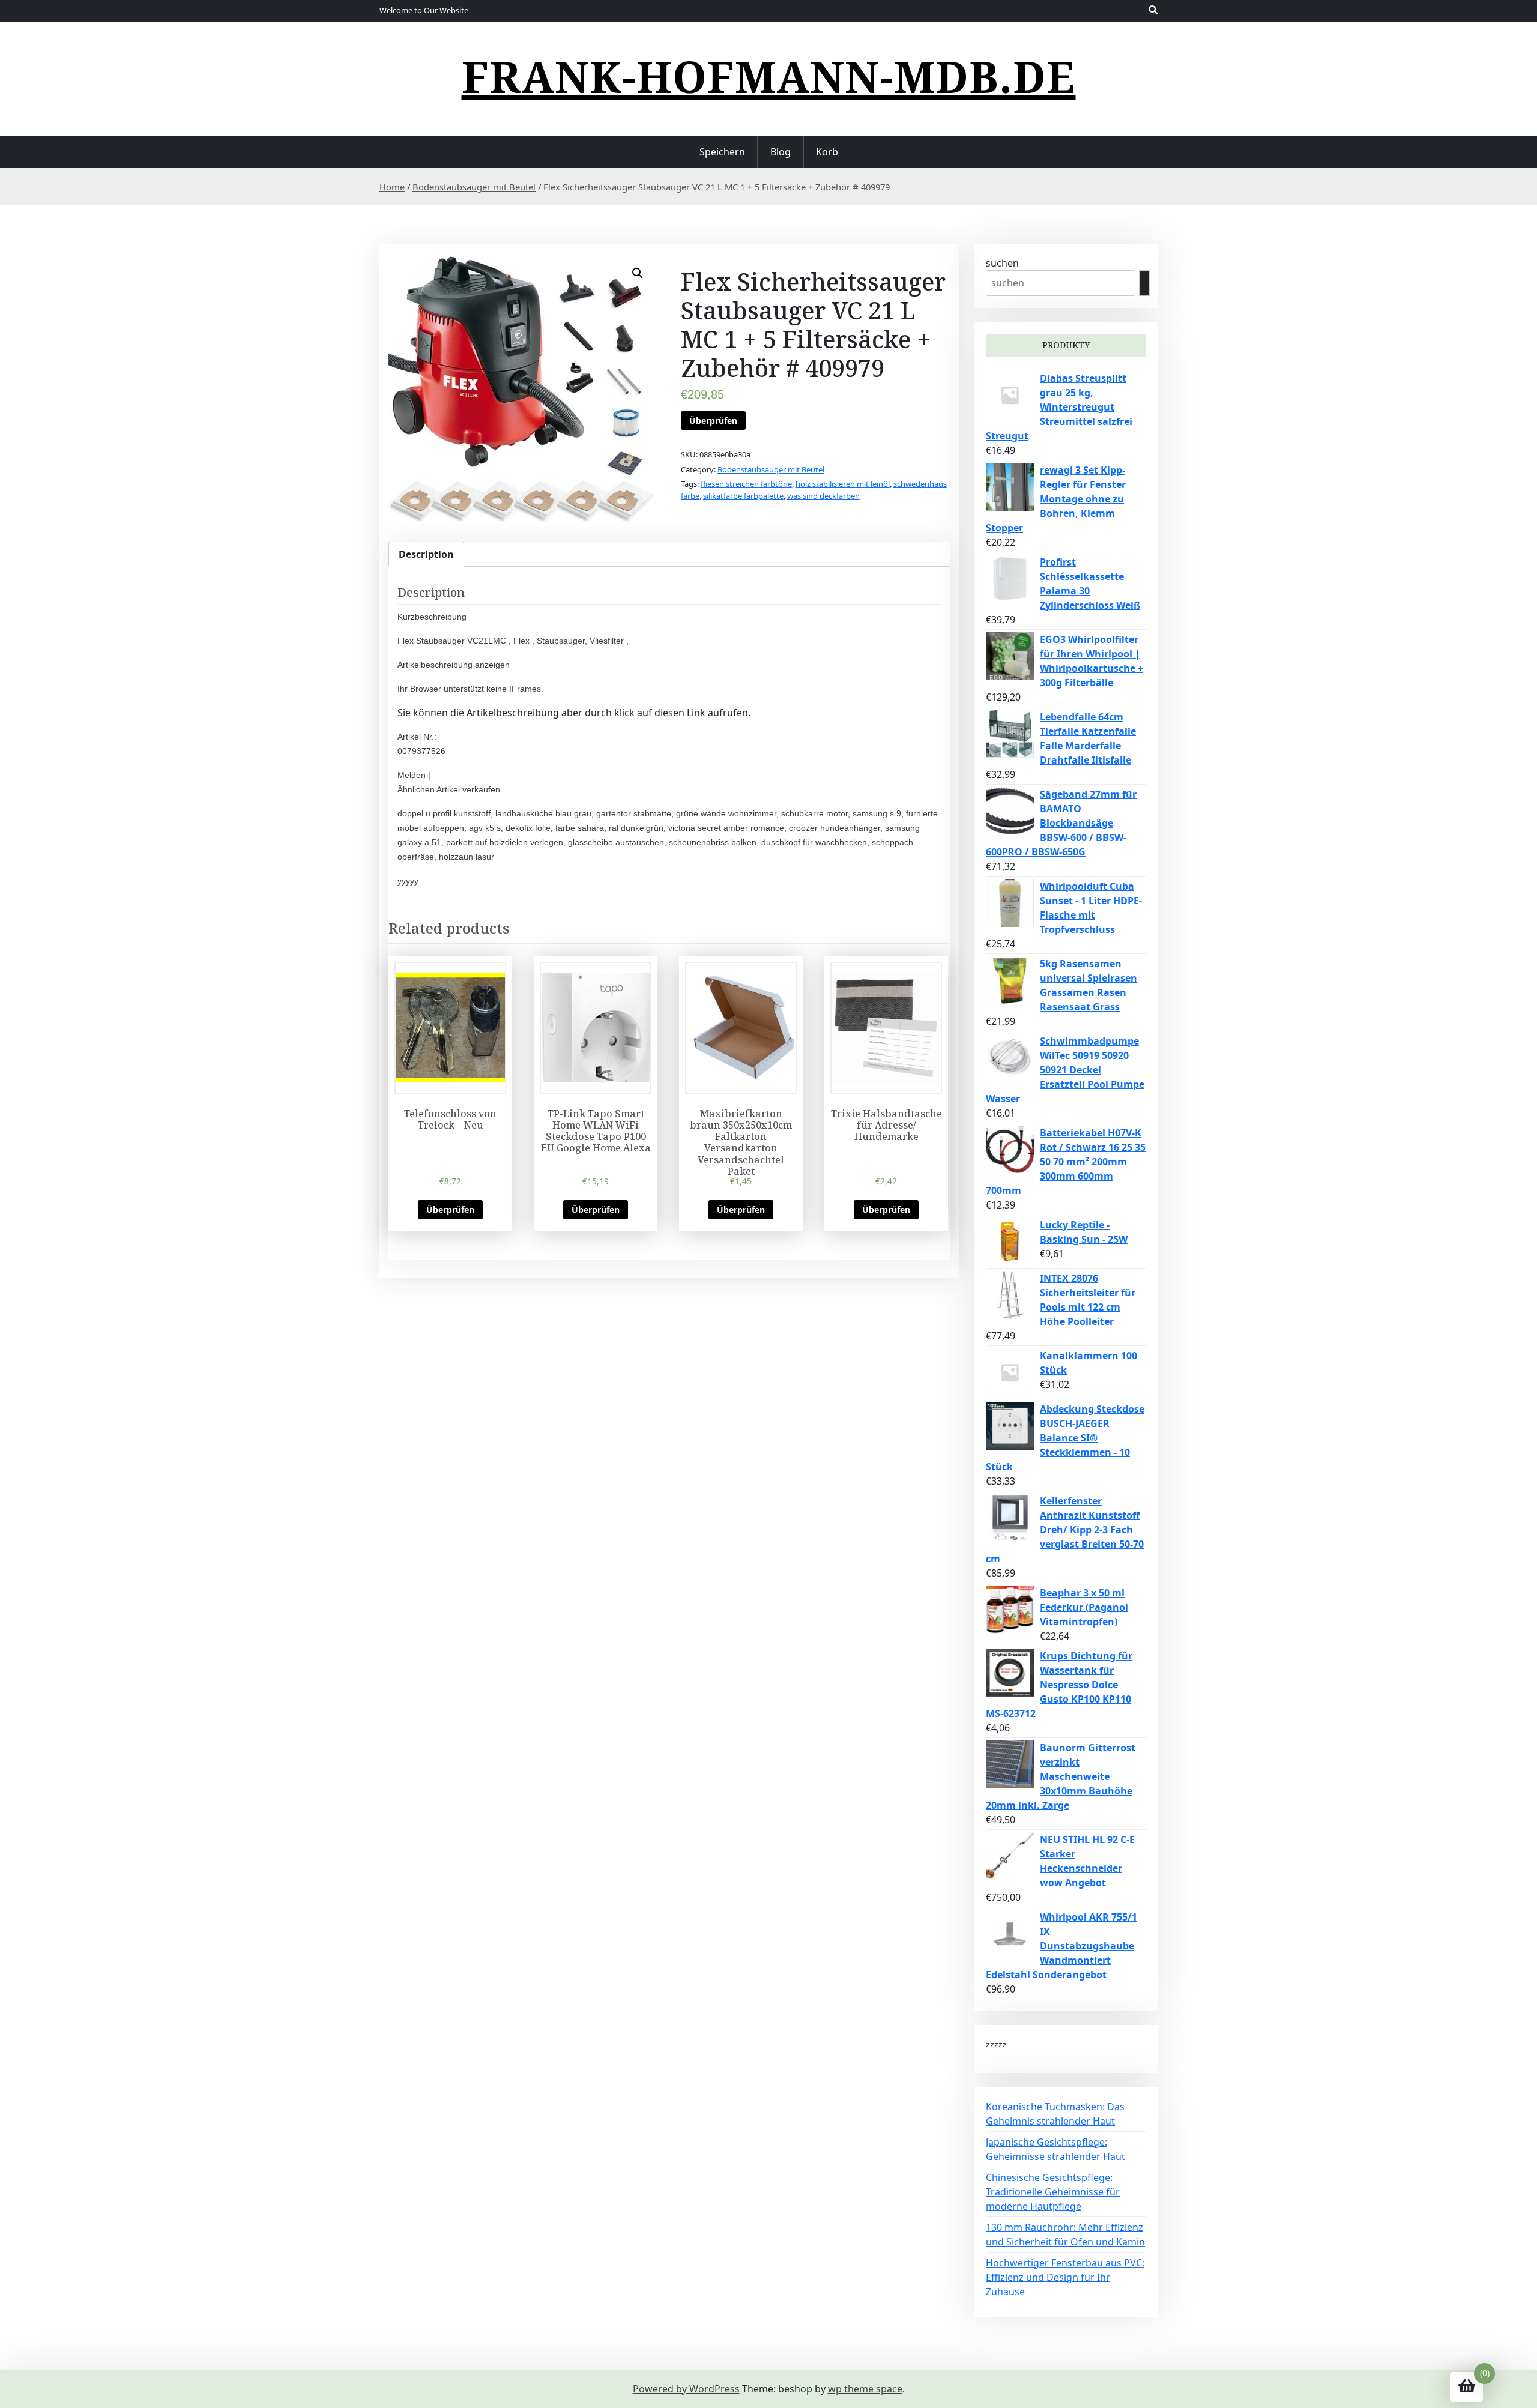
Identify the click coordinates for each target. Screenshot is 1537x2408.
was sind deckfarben (823, 496)
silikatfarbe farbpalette (743, 496)
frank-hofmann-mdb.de (769, 76)
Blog (781, 152)
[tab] (426, 554)
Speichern (722, 152)
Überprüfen (713, 421)
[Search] (1144, 283)
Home (392, 187)
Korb (827, 152)
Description (426, 554)
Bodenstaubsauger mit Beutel (474, 187)
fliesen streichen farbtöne (746, 484)
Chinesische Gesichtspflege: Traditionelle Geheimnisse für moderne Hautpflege (1053, 2192)
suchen (1002, 263)
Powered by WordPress (686, 2389)
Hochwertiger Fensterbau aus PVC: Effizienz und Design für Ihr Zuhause (1065, 2277)
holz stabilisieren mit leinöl (843, 484)
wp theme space (865, 2389)
